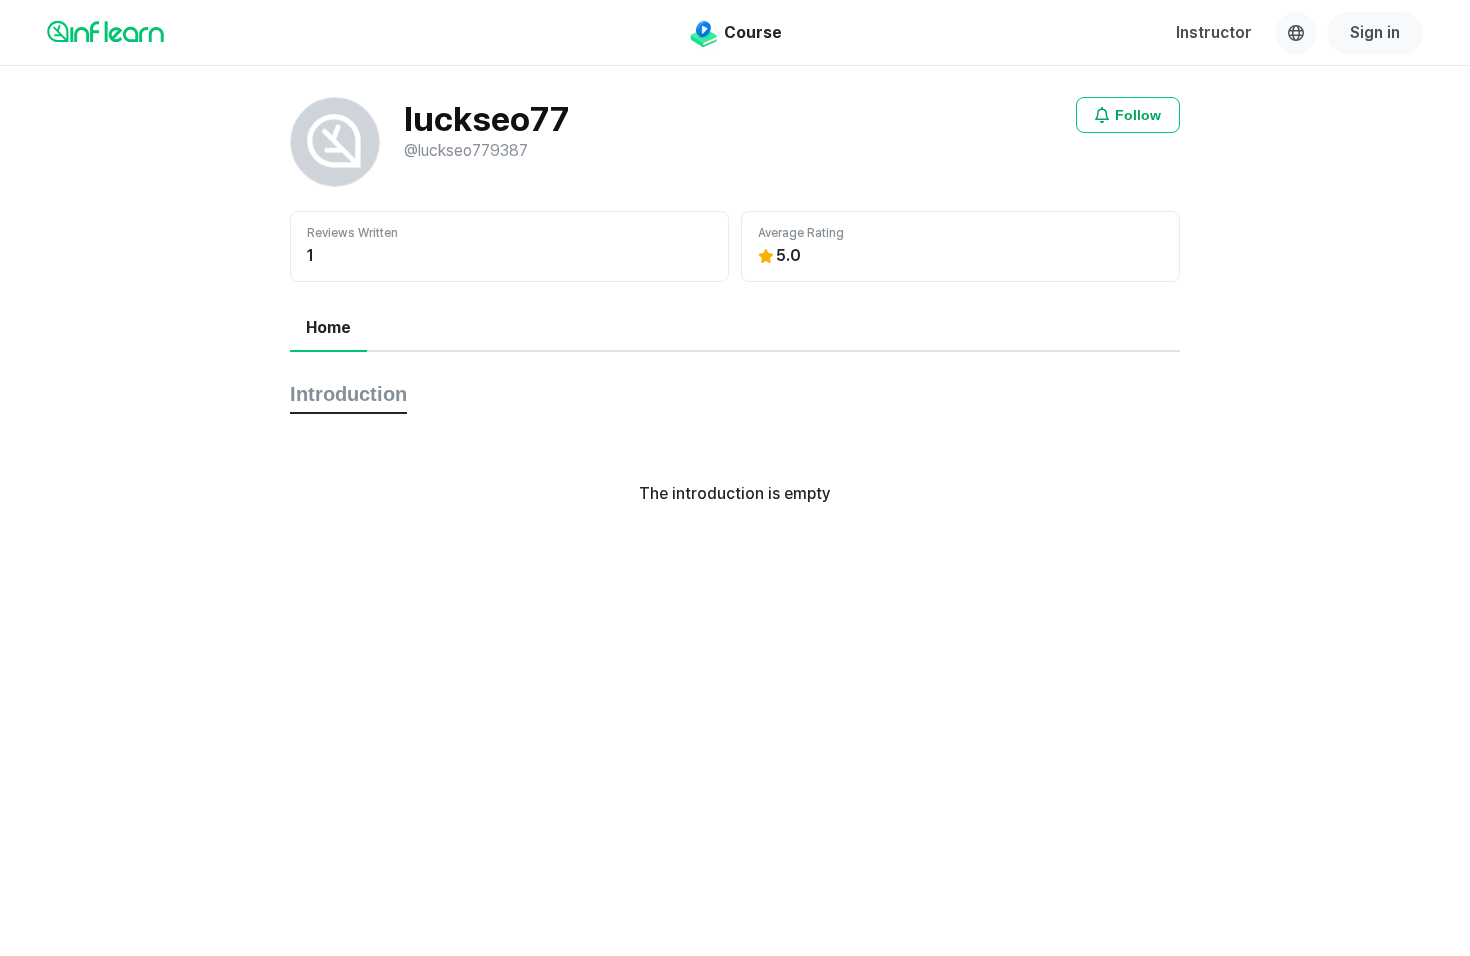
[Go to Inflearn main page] (105, 31)
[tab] (328, 329)
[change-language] (1296, 33)
